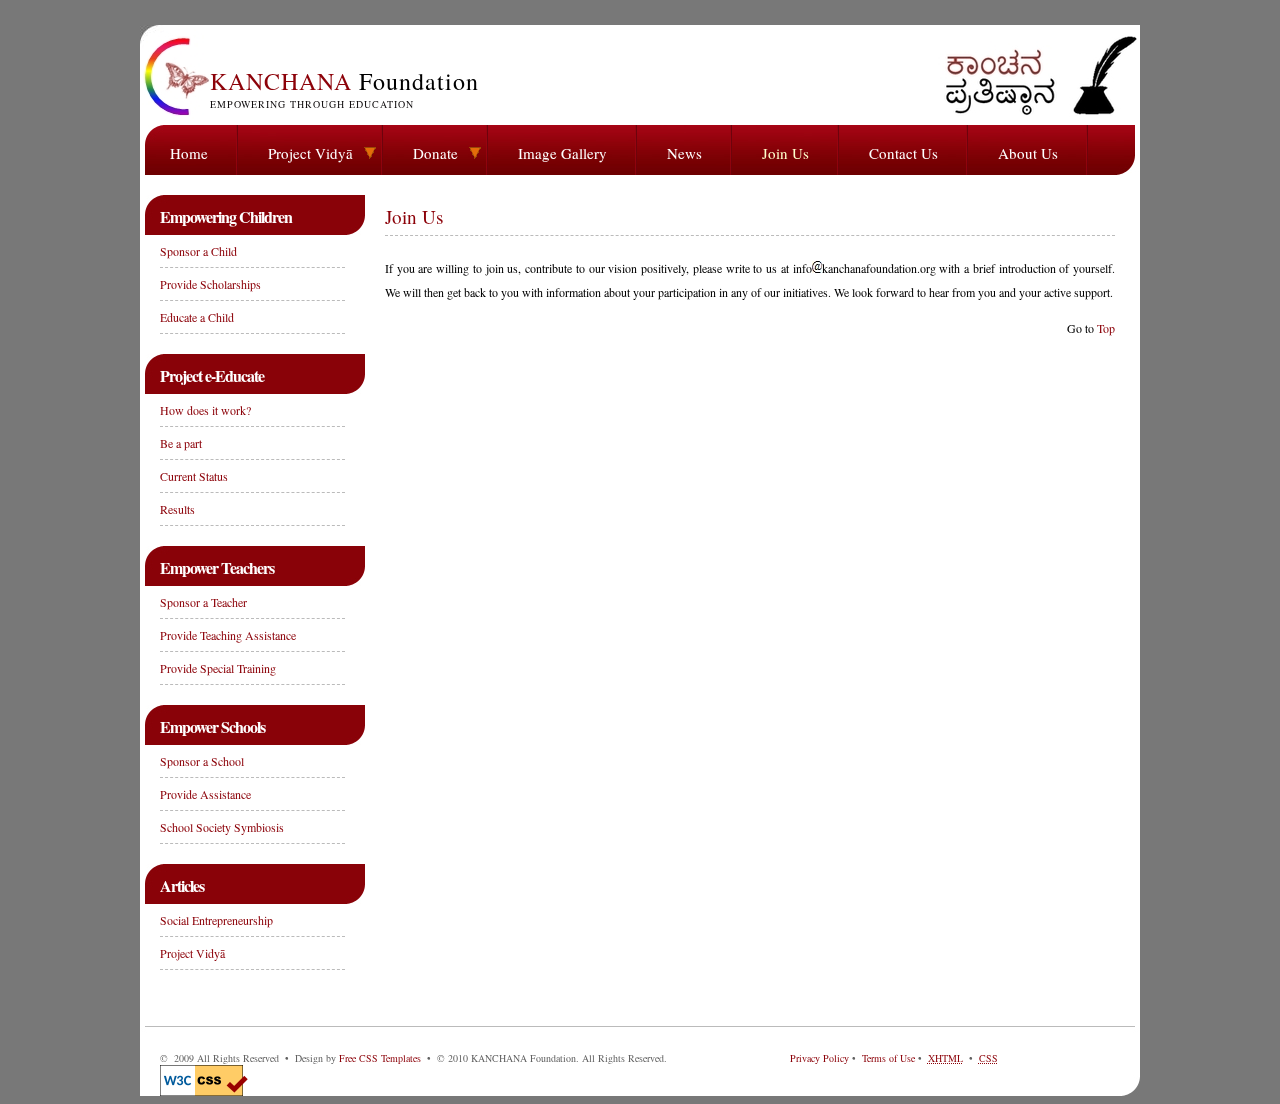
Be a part (181, 443)
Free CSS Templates (380, 1058)
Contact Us (903, 153)
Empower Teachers (217, 567)
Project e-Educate (212, 375)
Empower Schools (212, 726)
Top (1106, 328)
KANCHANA (344, 88)
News (684, 153)
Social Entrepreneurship (216, 920)
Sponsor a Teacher (203, 602)
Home (189, 153)
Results (177, 509)
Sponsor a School (202, 761)
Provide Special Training (218, 668)
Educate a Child (197, 317)
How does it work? (205, 410)
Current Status (194, 476)
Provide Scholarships (210, 284)
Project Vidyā (310, 153)
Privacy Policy (819, 1058)
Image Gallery (562, 153)
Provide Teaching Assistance (228, 635)
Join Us (785, 153)
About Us (1028, 153)
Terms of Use (888, 1058)
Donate (435, 153)
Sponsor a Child (198, 251)
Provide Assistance (205, 794)
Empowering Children (226, 216)
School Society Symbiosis (222, 827)
